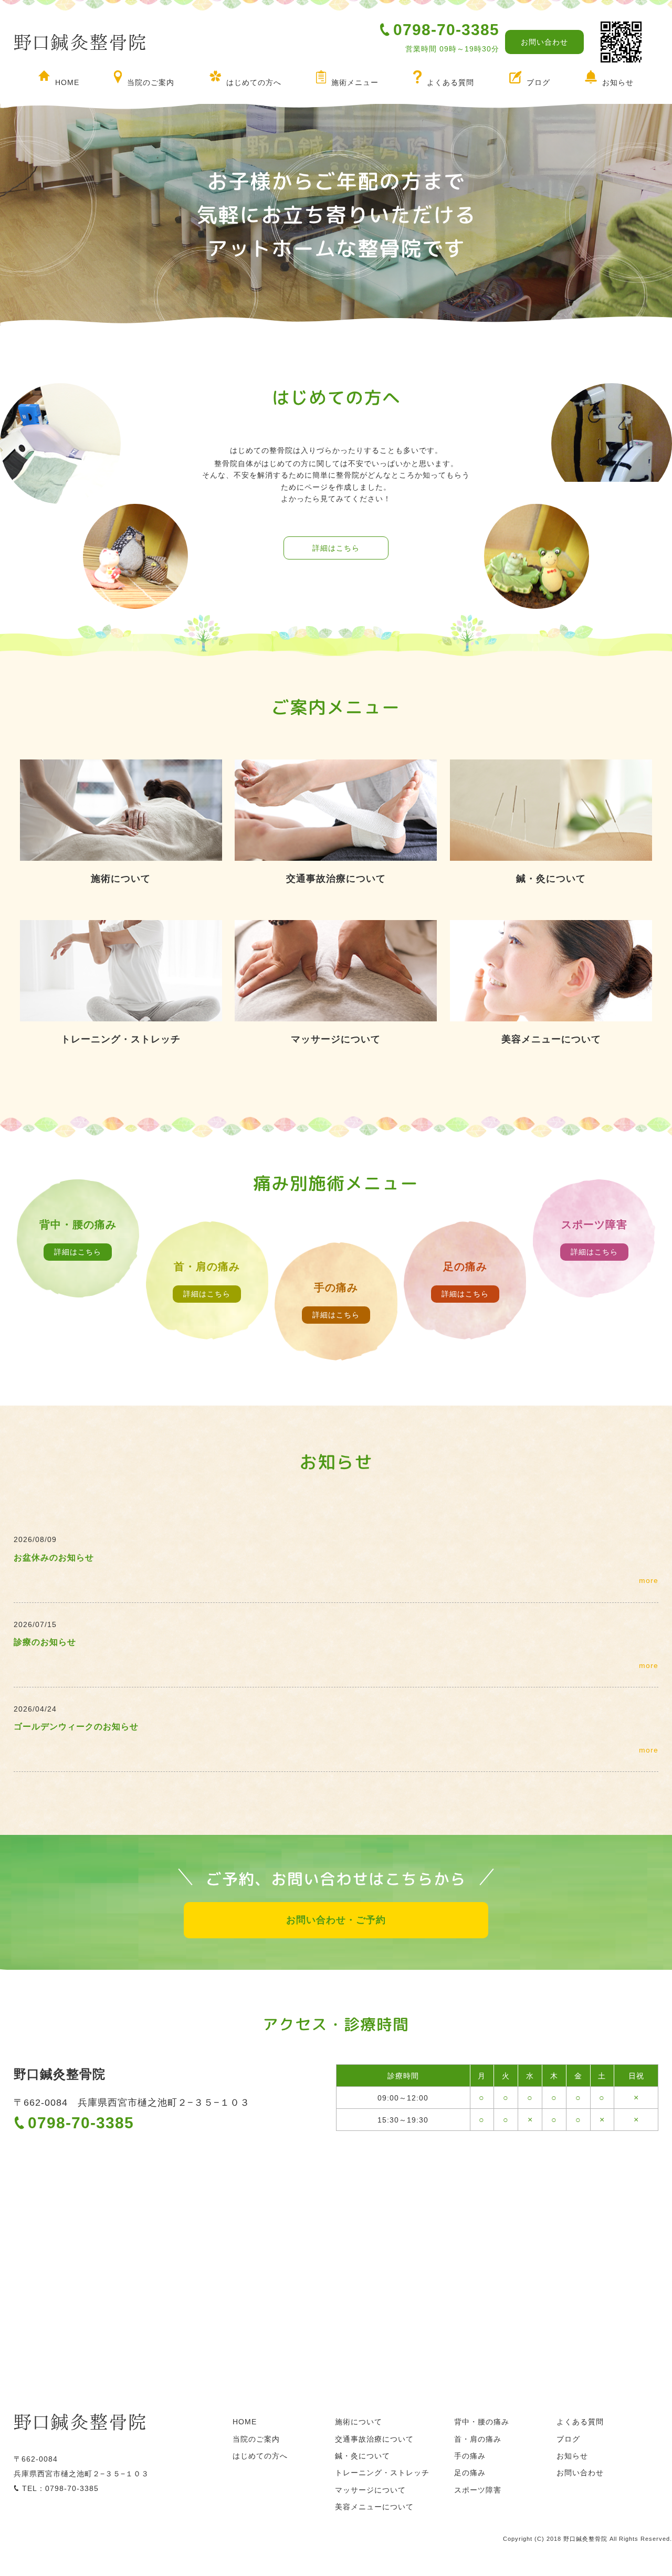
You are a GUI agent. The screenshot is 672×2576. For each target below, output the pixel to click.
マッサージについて (370, 2490)
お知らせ (618, 82)
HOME (67, 82)
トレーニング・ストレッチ (382, 2473)
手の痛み (470, 2456)
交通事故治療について (374, 2439)
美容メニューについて (374, 2507)
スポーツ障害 (478, 2490)
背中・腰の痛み (482, 2422)
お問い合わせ (544, 42)
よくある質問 (450, 82)
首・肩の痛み (478, 2439)
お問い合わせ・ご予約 (336, 1920)
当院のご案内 (151, 82)
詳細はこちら (336, 548)
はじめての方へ (254, 82)
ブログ (538, 82)
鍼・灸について (363, 2456)
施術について (359, 2422)
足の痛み (470, 2473)
